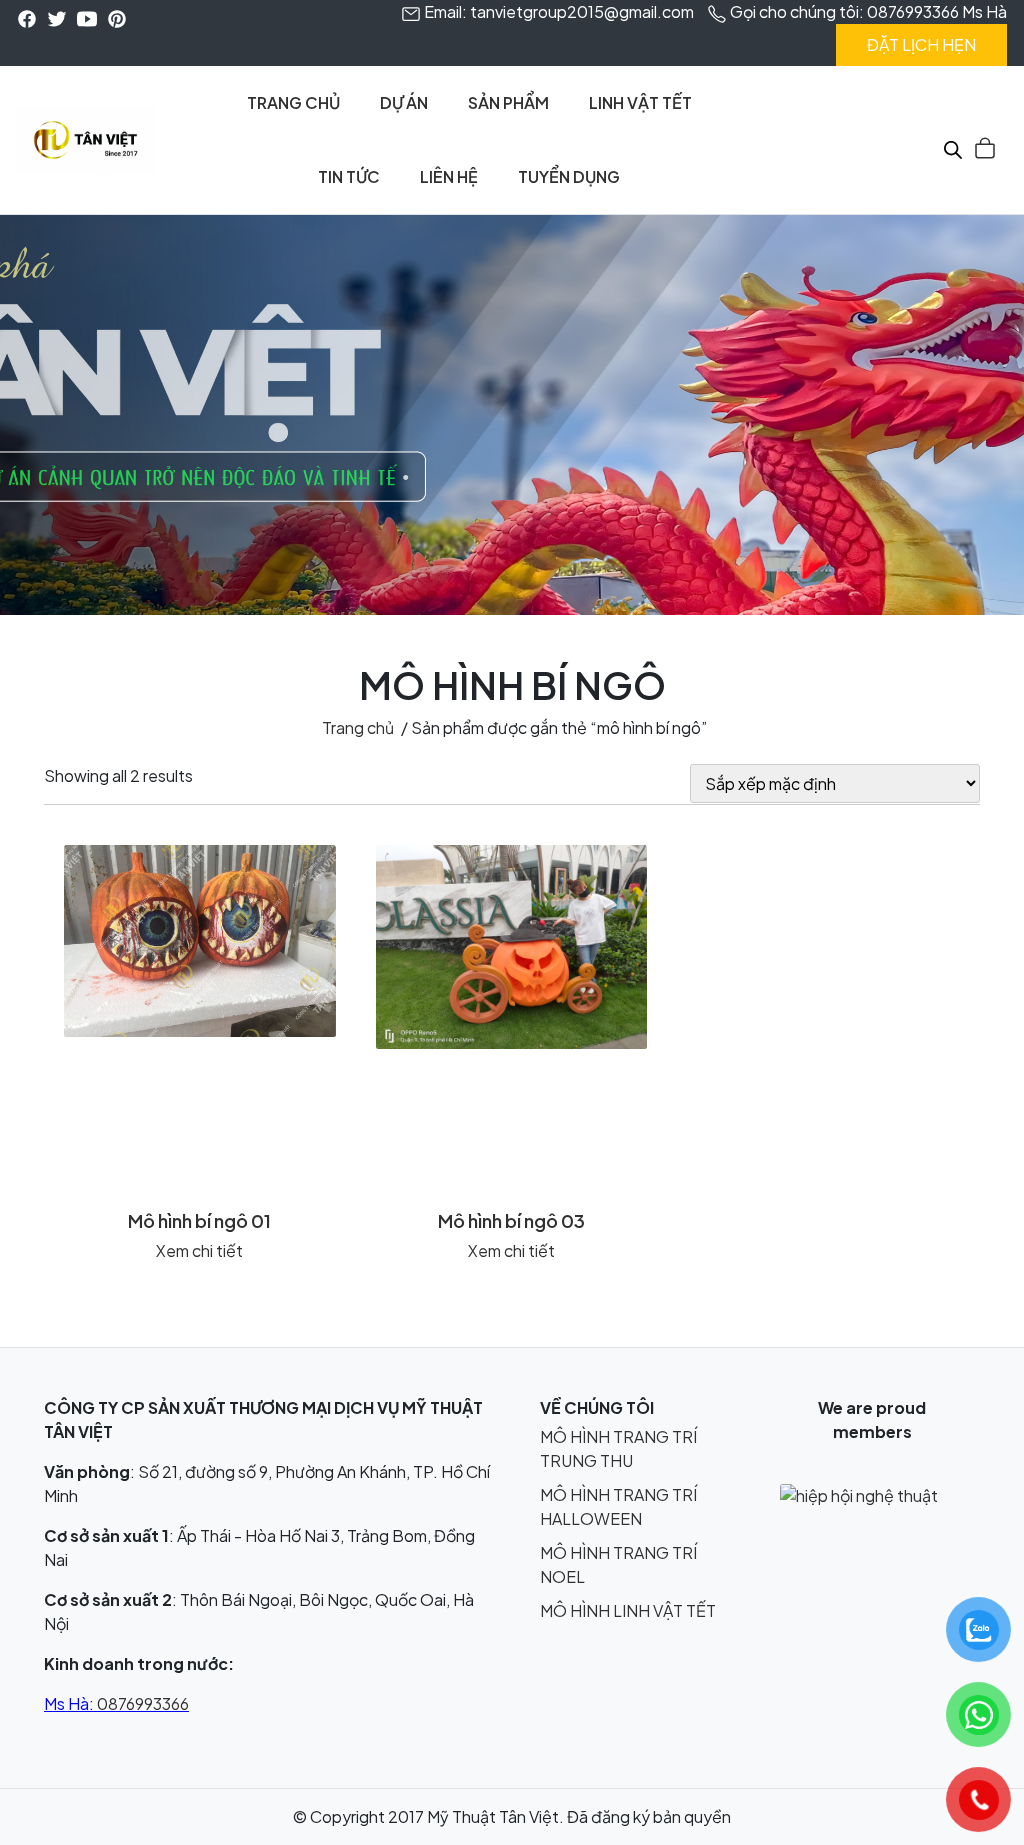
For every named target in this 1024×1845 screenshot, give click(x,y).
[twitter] (57, 17)
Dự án (404, 102)
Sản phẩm (508, 102)
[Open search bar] (953, 144)
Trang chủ (293, 102)
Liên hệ (449, 176)
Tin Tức (349, 176)
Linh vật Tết (640, 102)
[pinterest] (117, 17)
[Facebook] (27, 17)
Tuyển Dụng (569, 176)
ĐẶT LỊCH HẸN (921, 44)
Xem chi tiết (199, 1250)
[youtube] (87, 17)
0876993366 (143, 1703)
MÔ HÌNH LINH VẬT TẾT (628, 1610)
